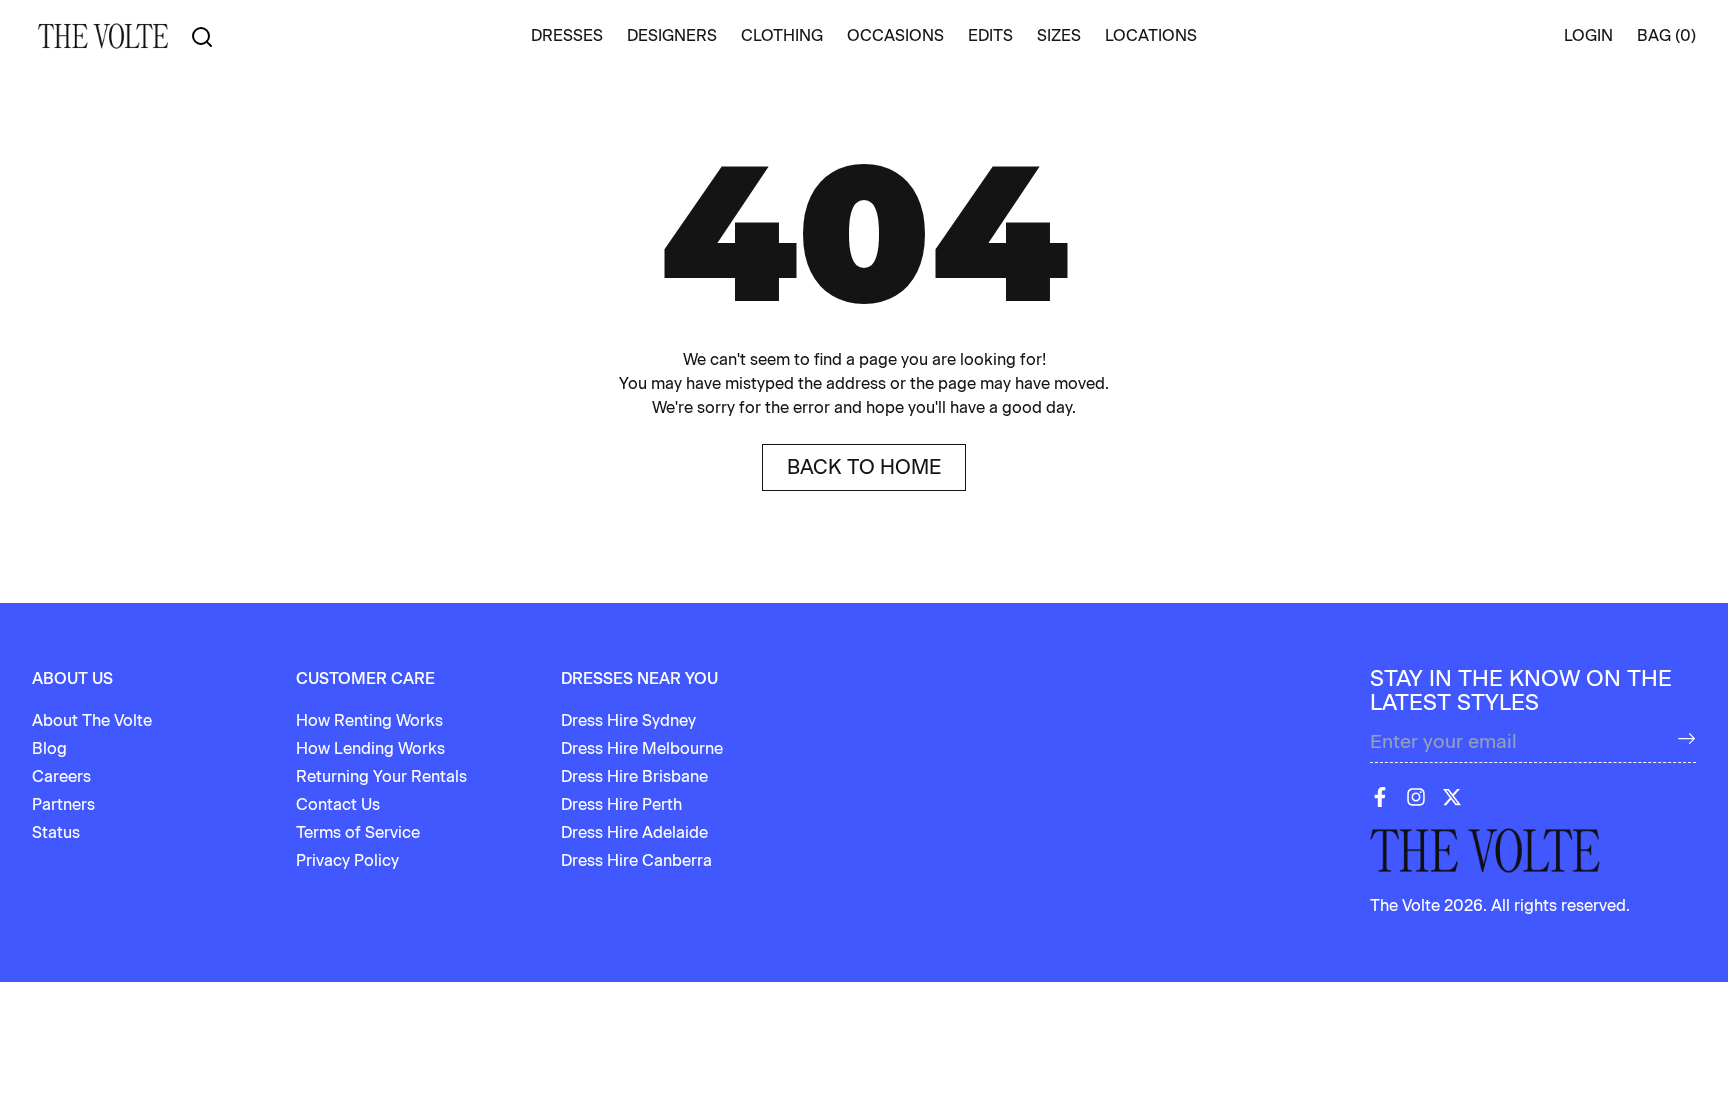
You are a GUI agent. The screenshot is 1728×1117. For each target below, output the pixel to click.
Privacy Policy (347, 860)
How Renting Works (369, 720)
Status (56, 832)
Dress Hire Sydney (628, 720)
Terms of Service (358, 832)
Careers (61, 776)
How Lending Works (370, 748)
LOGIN (1588, 35)
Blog (49, 748)
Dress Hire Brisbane (634, 776)
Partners (63, 804)
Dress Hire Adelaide (634, 832)
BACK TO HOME (864, 467)
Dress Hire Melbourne (642, 748)
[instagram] (1416, 797)
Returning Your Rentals (381, 776)
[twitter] (1452, 797)
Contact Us (338, 804)
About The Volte (92, 720)
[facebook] (1380, 797)
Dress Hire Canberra (636, 860)
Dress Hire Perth (621, 804)
